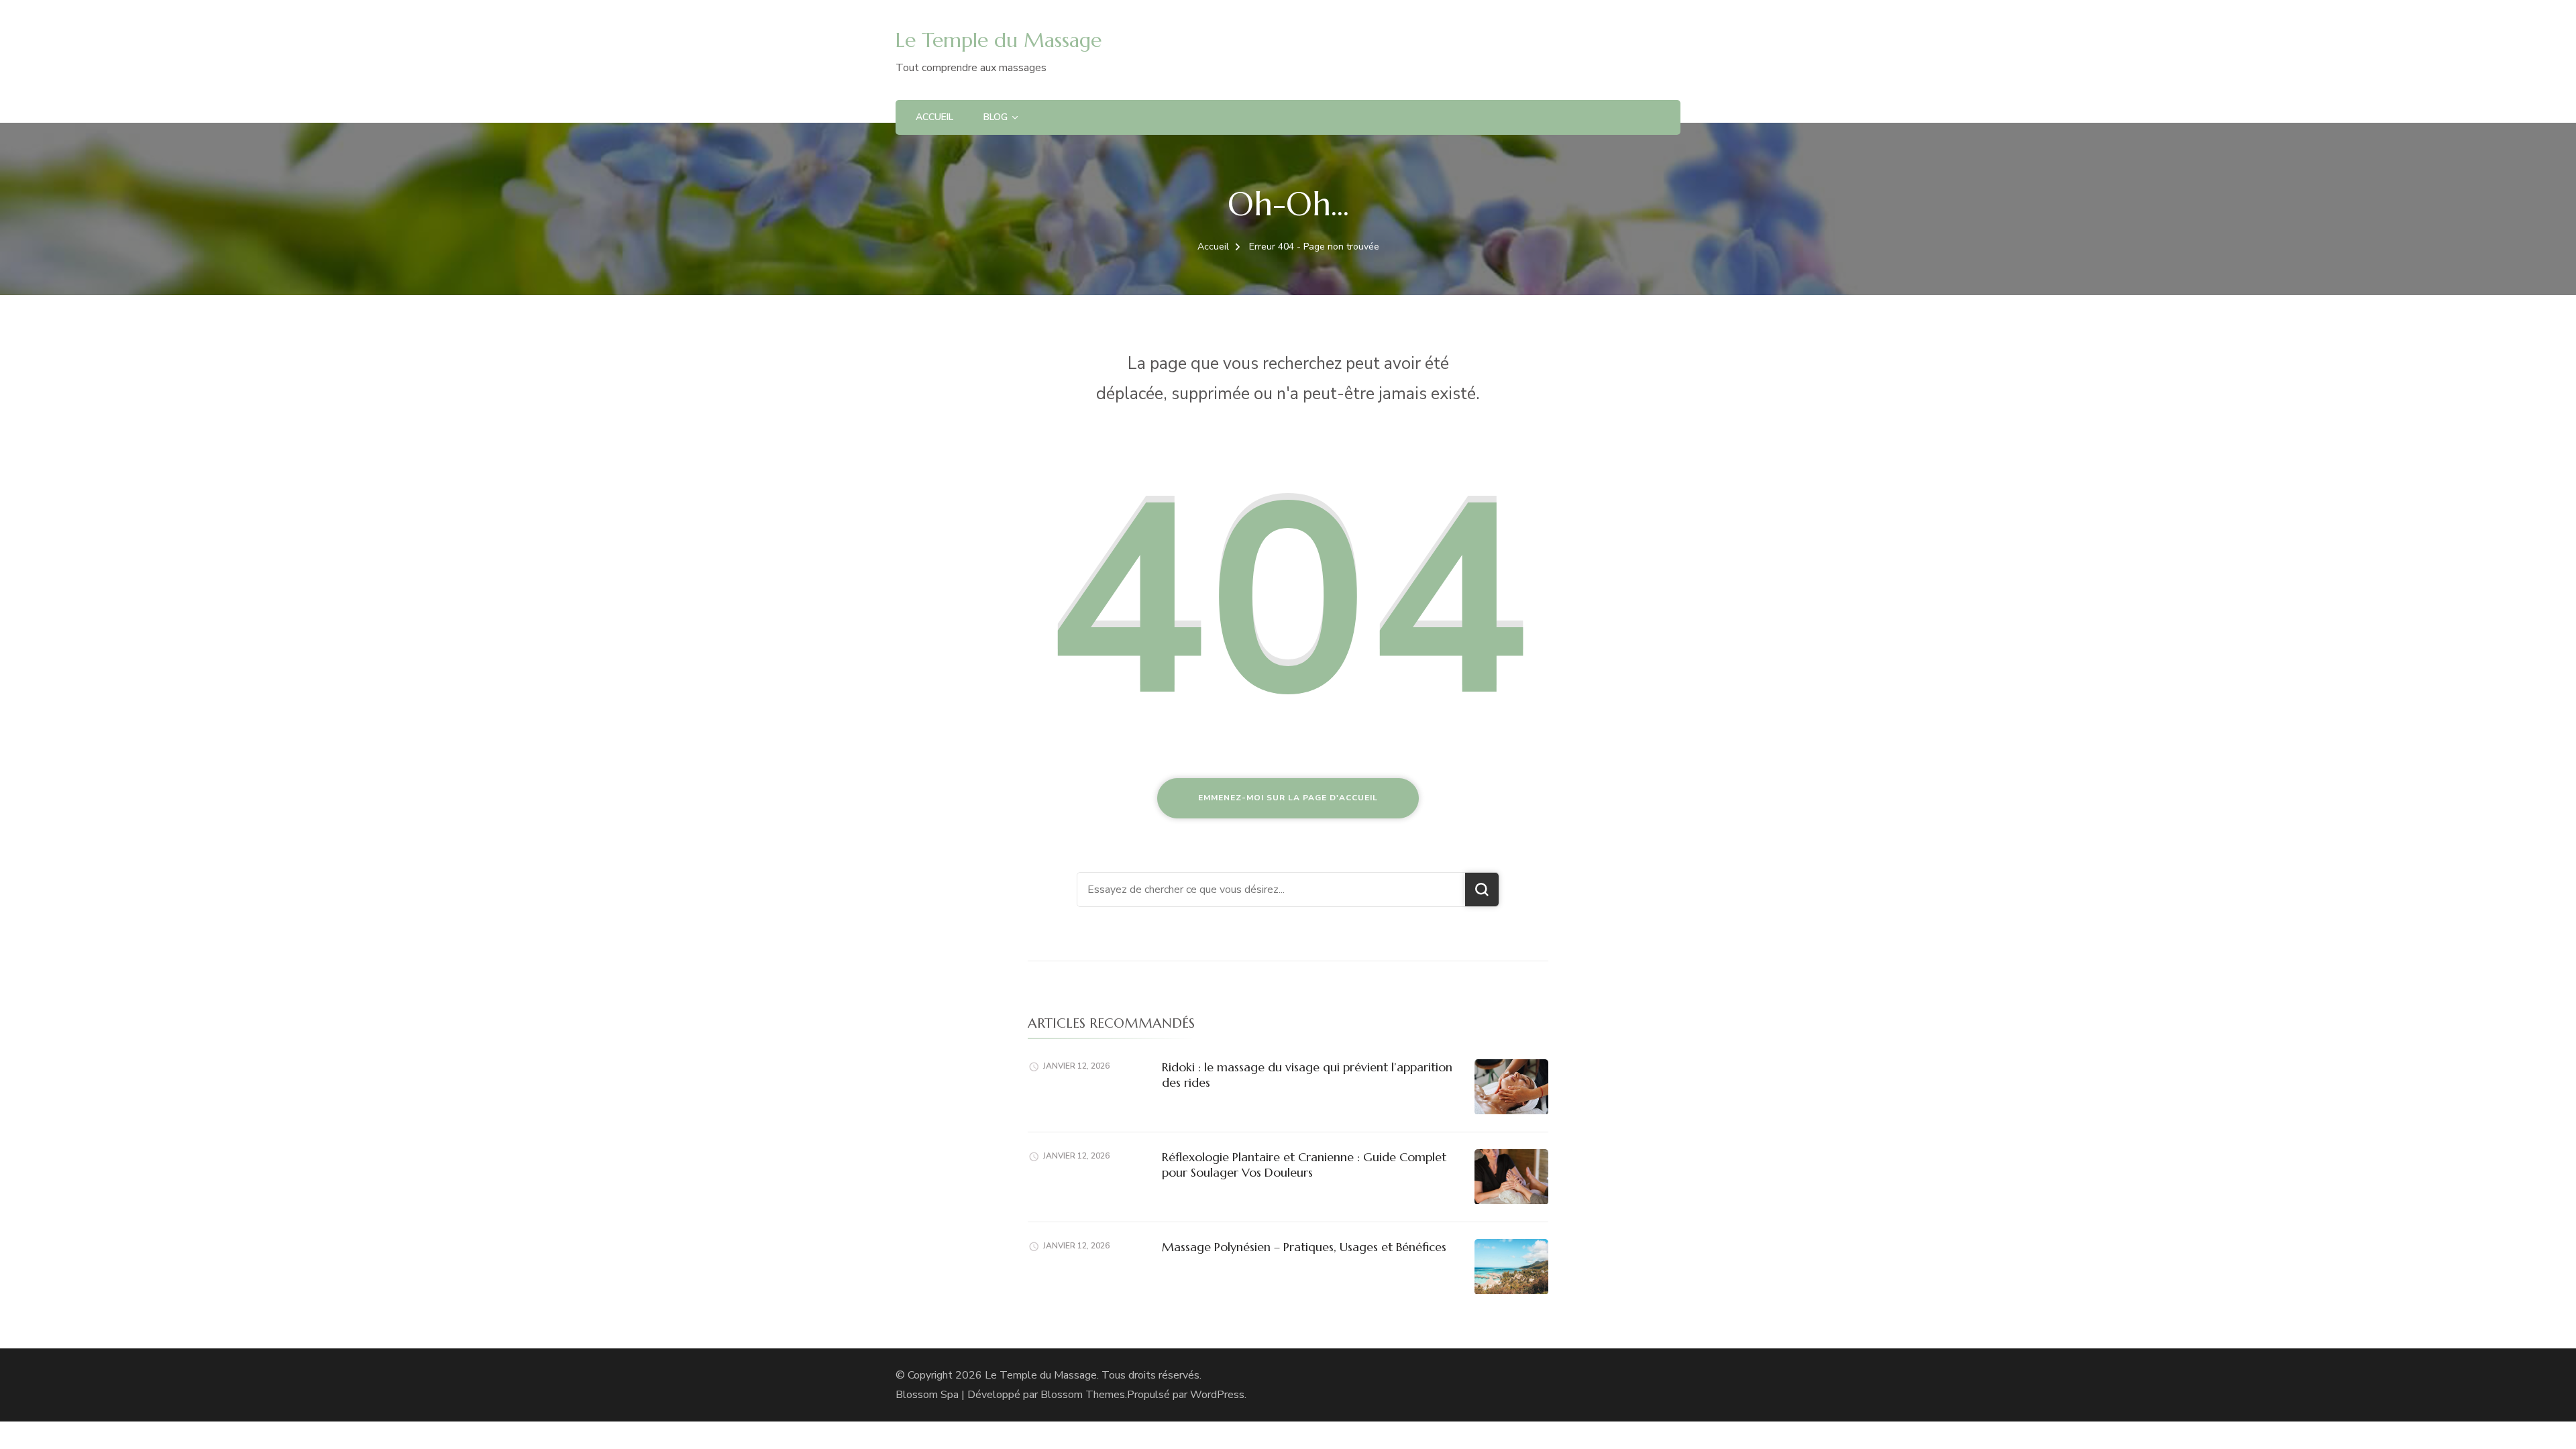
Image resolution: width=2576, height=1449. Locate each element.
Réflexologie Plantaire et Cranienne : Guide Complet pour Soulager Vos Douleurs (1304, 1165)
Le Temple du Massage (999, 40)
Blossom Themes (1083, 1395)
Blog (996, 117)
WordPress (1217, 1395)
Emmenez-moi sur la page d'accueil (1288, 798)
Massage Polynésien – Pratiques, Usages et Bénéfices (1304, 1247)
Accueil (934, 117)
